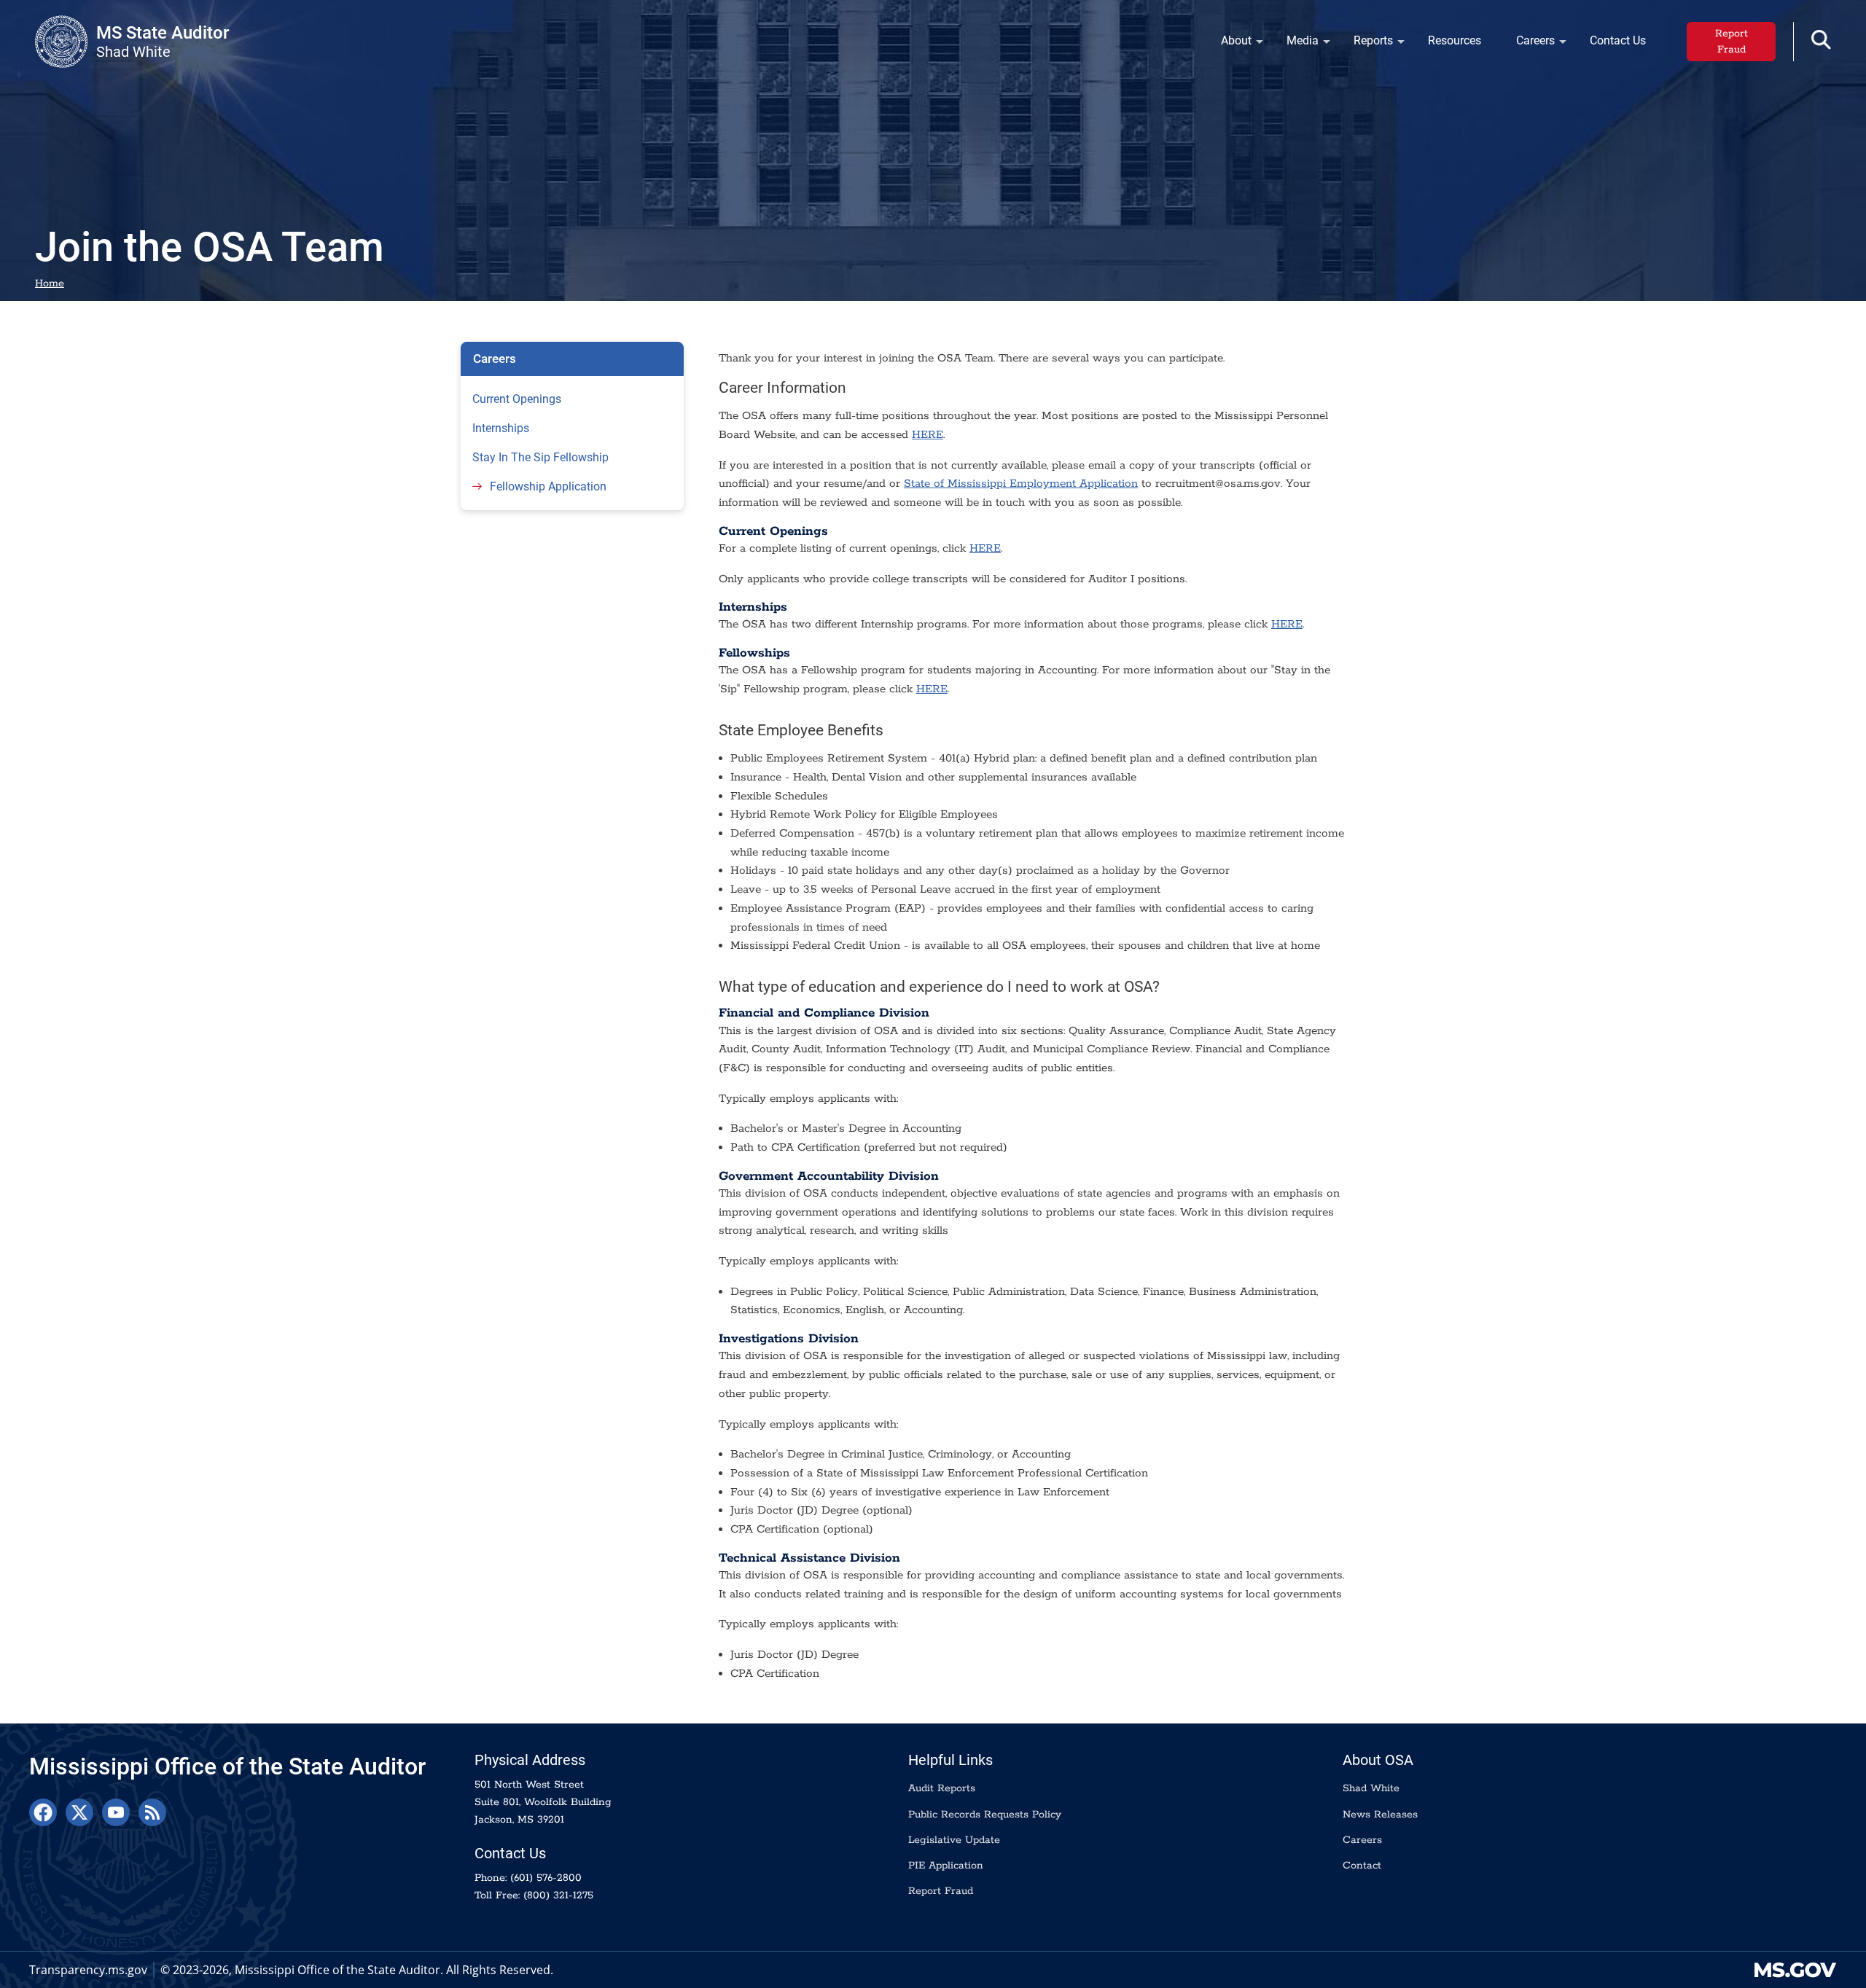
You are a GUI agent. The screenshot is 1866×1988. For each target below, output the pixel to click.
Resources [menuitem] (1455, 40)
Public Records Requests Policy (985, 1815)
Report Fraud (1732, 42)
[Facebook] (43, 1812)
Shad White (1371, 1788)
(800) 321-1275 (558, 1895)
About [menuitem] (1227, 44)
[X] (79, 1812)
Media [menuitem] (1294, 44)
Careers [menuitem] (1527, 44)
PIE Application (946, 1866)
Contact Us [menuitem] (1618, 40)
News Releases (1380, 1815)
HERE (928, 435)
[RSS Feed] (152, 1812)
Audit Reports (942, 1788)
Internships (501, 428)
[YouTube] (116, 1812)
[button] (1821, 40)
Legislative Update (954, 1840)
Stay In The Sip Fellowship (540, 457)
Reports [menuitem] (1365, 44)
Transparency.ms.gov (88, 1970)
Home (50, 283)
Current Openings (517, 399)
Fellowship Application (548, 486)
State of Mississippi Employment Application (1021, 484)
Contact (1362, 1866)
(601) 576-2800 (546, 1878)
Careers (495, 359)
